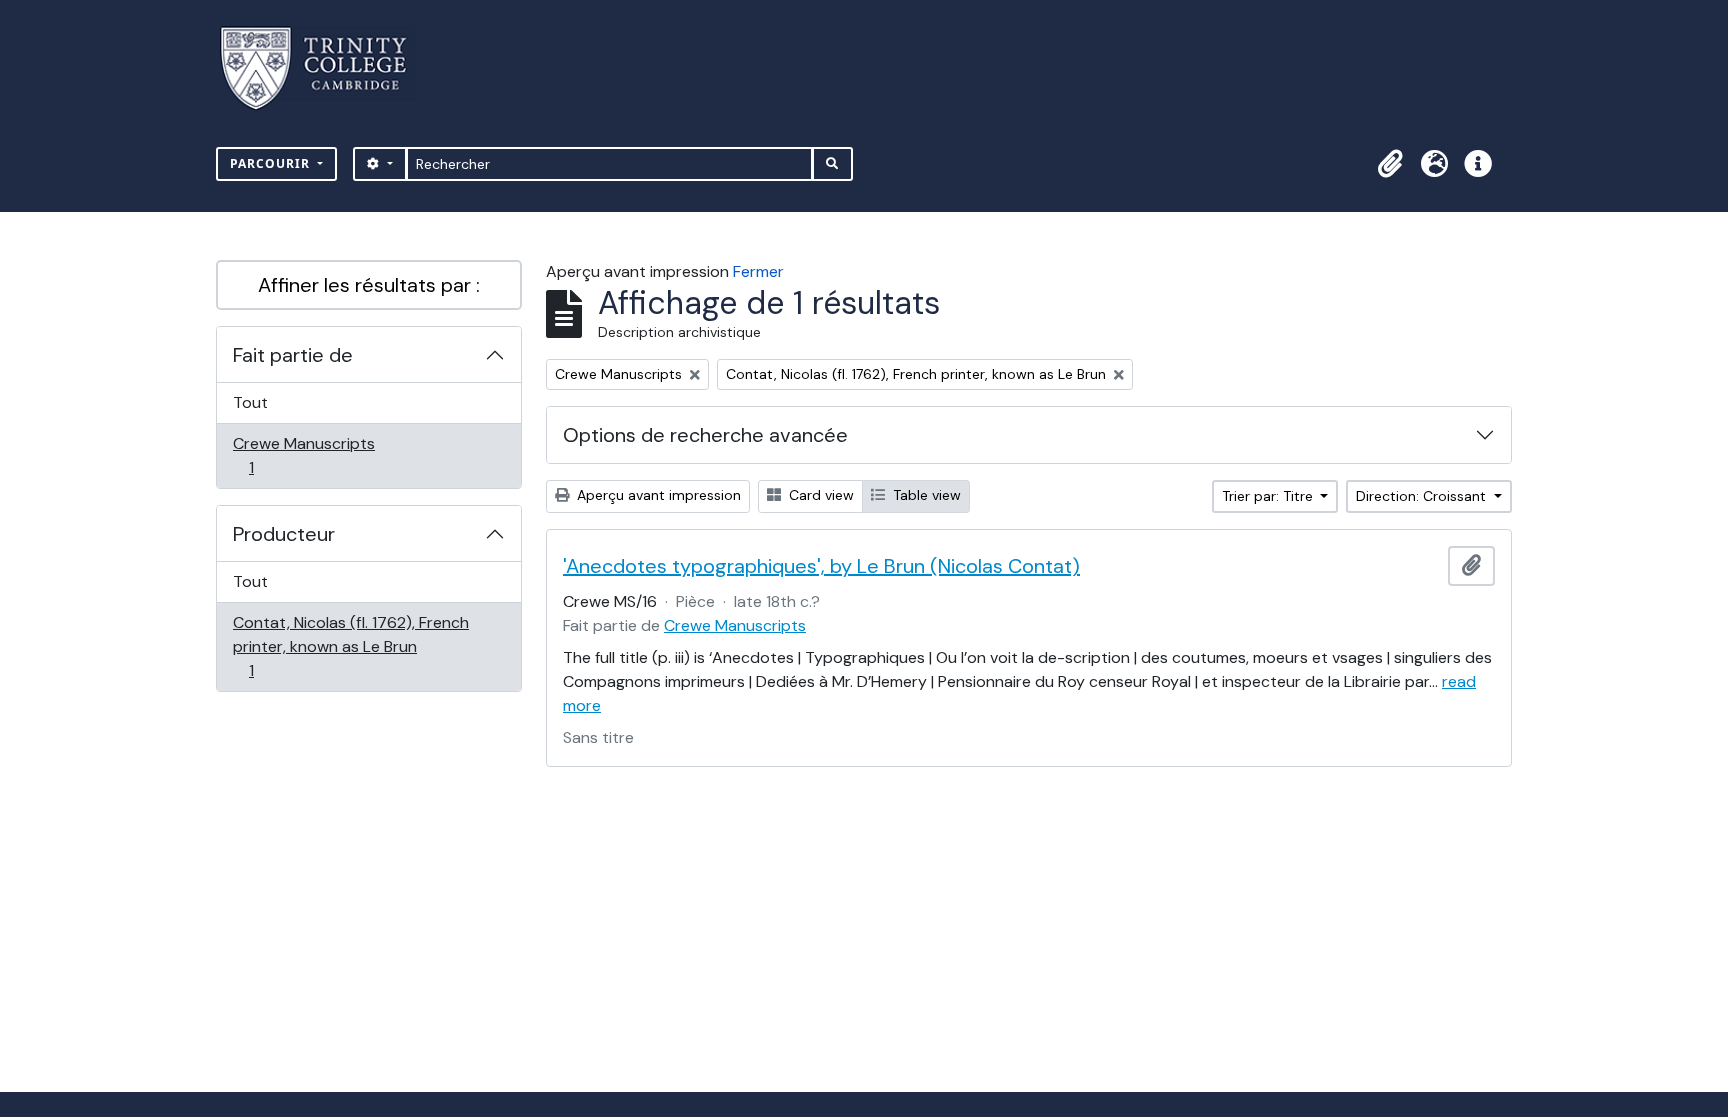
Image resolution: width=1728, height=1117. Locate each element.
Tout (250, 402)
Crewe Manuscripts (303, 455)
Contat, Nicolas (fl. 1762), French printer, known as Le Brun (350, 646)
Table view (925, 495)
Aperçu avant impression (657, 495)
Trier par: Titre (1269, 496)
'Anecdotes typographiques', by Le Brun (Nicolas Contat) (821, 566)
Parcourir (272, 163)
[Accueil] (325, 68)
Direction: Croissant (1423, 496)
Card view (819, 495)
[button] (1390, 164)
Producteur (284, 534)
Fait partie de (293, 355)
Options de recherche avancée (705, 435)
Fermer (758, 271)
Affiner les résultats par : (369, 285)
